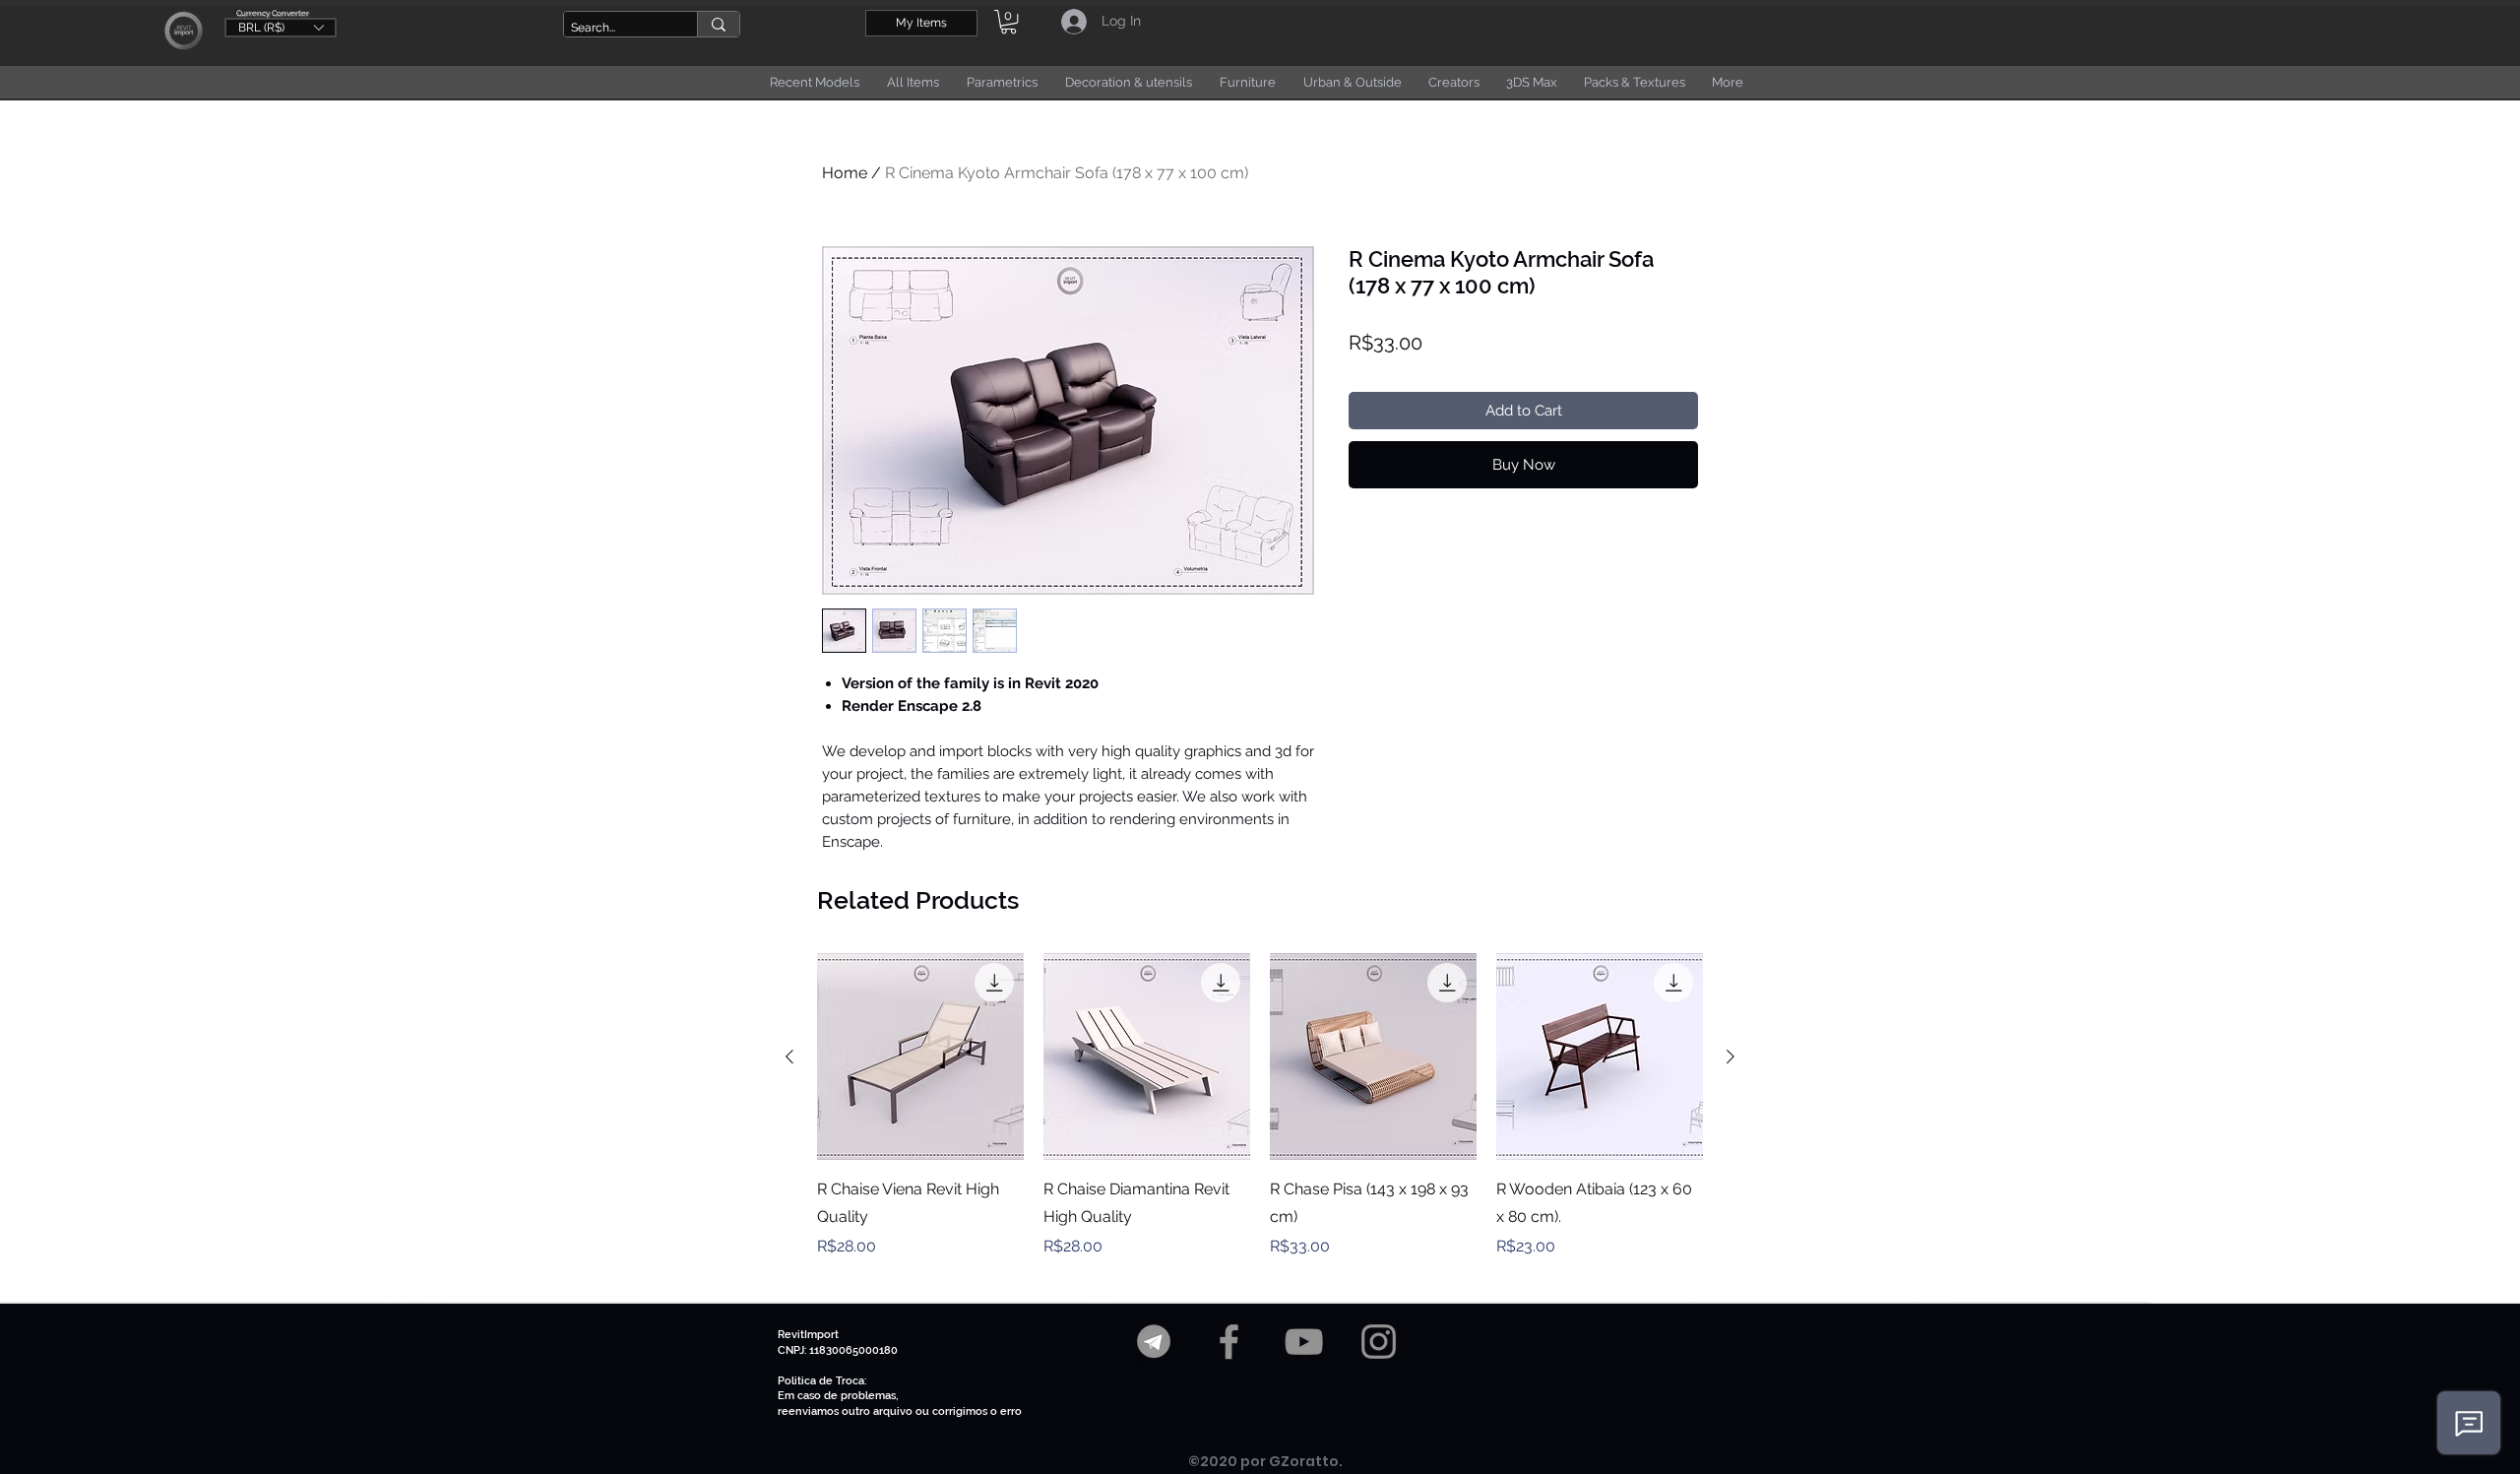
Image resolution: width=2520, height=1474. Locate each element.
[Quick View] (920, 1057)
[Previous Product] (789, 1057)
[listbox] (281, 28)
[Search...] (718, 24)
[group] (1260, 1120)
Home (845, 173)
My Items (921, 23)
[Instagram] (1379, 1342)
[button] (281, 27)
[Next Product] (1731, 1057)
